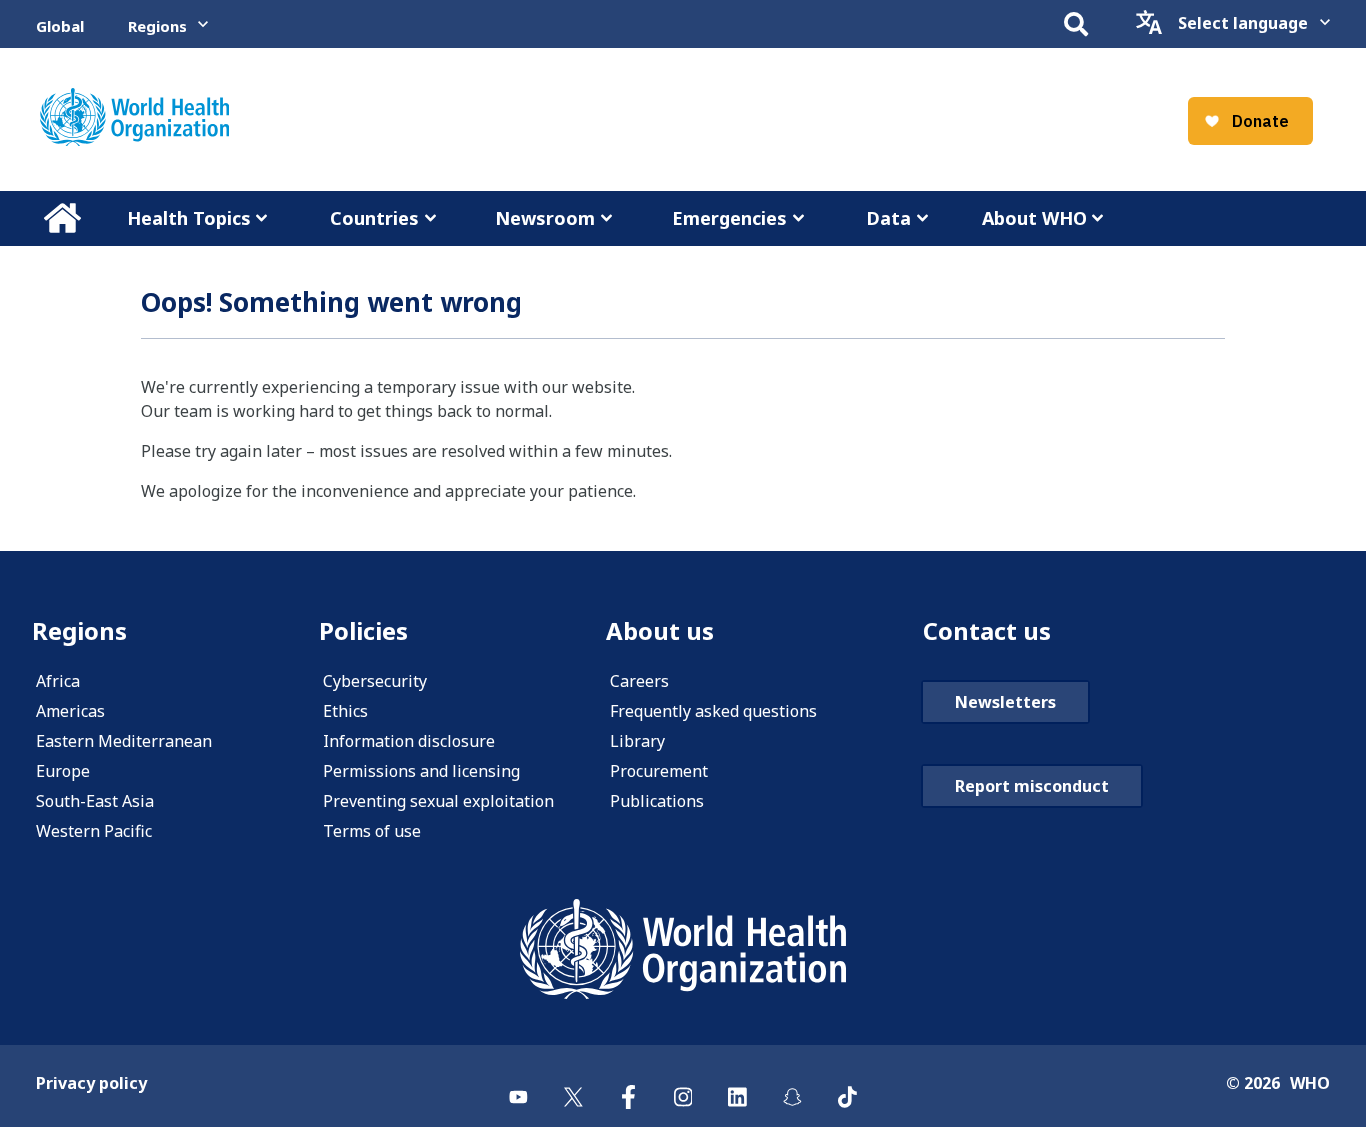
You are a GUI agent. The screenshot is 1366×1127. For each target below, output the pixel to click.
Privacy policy (91, 1083)
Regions (157, 26)
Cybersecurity (375, 681)
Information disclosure (409, 741)
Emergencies (729, 218)
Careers (639, 681)
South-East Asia (95, 801)
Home (62, 218)
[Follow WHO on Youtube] (518, 1085)
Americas (70, 711)
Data (888, 218)
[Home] (134, 117)
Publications (657, 801)
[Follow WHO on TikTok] (847, 1085)
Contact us (987, 630)
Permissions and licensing (421, 771)
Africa (58, 681)
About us (660, 630)
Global (60, 26)
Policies (363, 630)
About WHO (1034, 218)
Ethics (345, 711)
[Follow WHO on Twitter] (573, 1085)
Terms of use (372, 831)
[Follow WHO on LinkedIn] (737, 1085)
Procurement (659, 771)
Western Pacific (94, 831)
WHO (1310, 1083)
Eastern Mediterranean (124, 741)
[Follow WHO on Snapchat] (792, 1085)
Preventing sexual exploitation (438, 801)
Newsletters (1005, 702)
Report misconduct (1032, 786)
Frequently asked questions (713, 711)
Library (637, 741)
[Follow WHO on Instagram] (683, 1085)
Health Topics (189, 218)
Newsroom (545, 218)
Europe (63, 771)
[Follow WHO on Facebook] (628, 1085)
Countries (374, 218)
